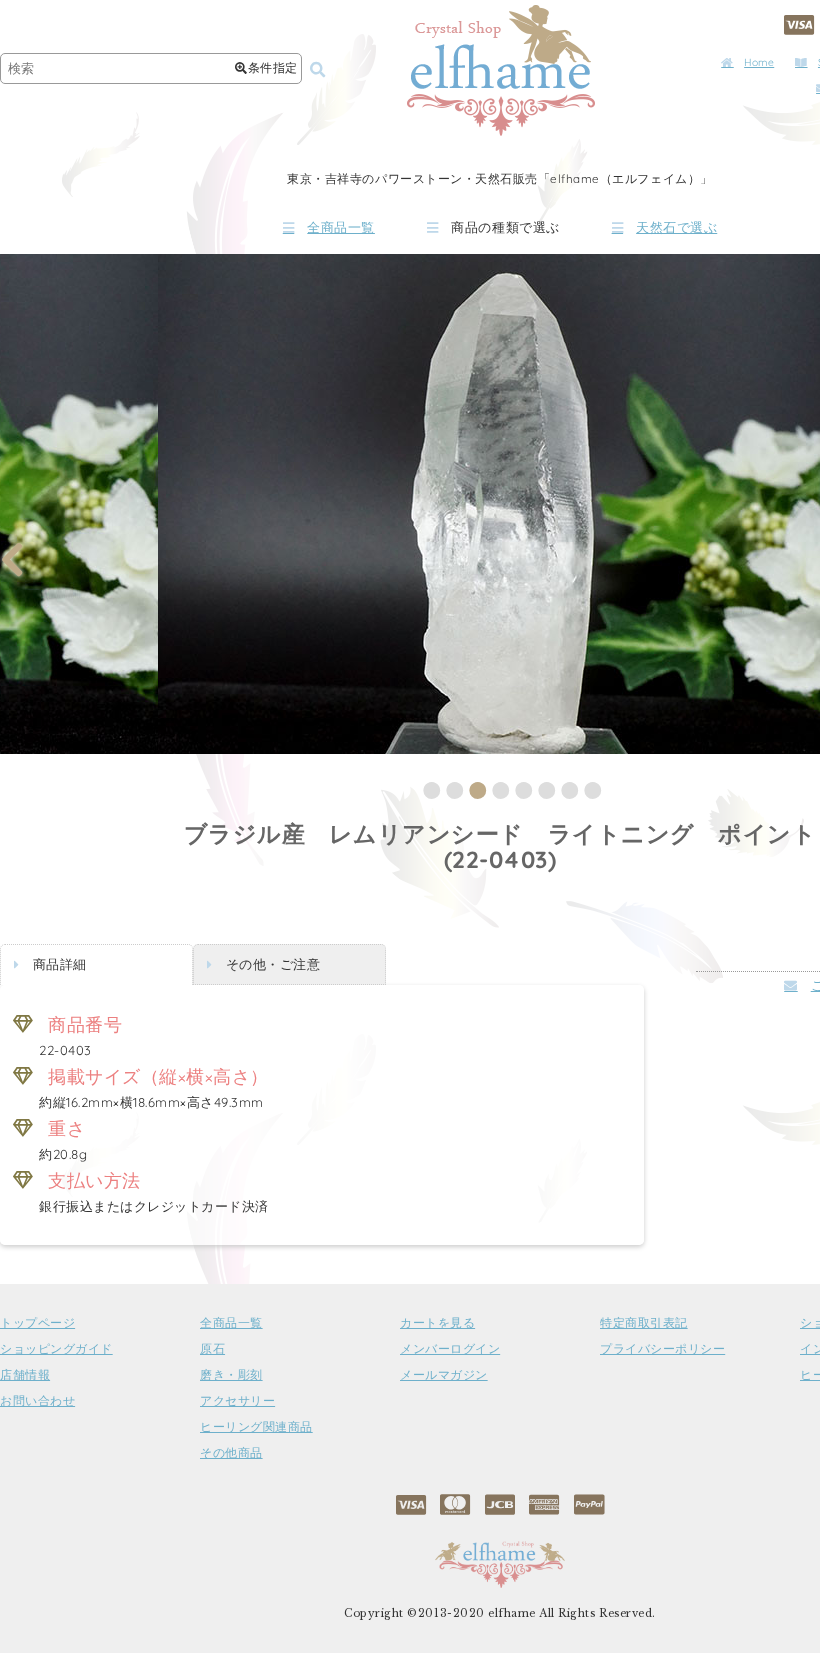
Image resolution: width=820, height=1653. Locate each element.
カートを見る (437, 1323)
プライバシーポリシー (662, 1349)
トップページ (37, 1323)
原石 (212, 1349)
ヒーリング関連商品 (256, 1427)
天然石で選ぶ (676, 227)
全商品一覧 (341, 227)
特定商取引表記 (644, 1323)
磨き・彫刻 (231, 1375)
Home (759, 62)
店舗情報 (25, 1375)
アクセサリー (237, 1401)
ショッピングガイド (56, 1349)
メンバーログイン (450, 1349)
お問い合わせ (37, 1401)
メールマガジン (444, 1375)
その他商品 (231, 1453)
